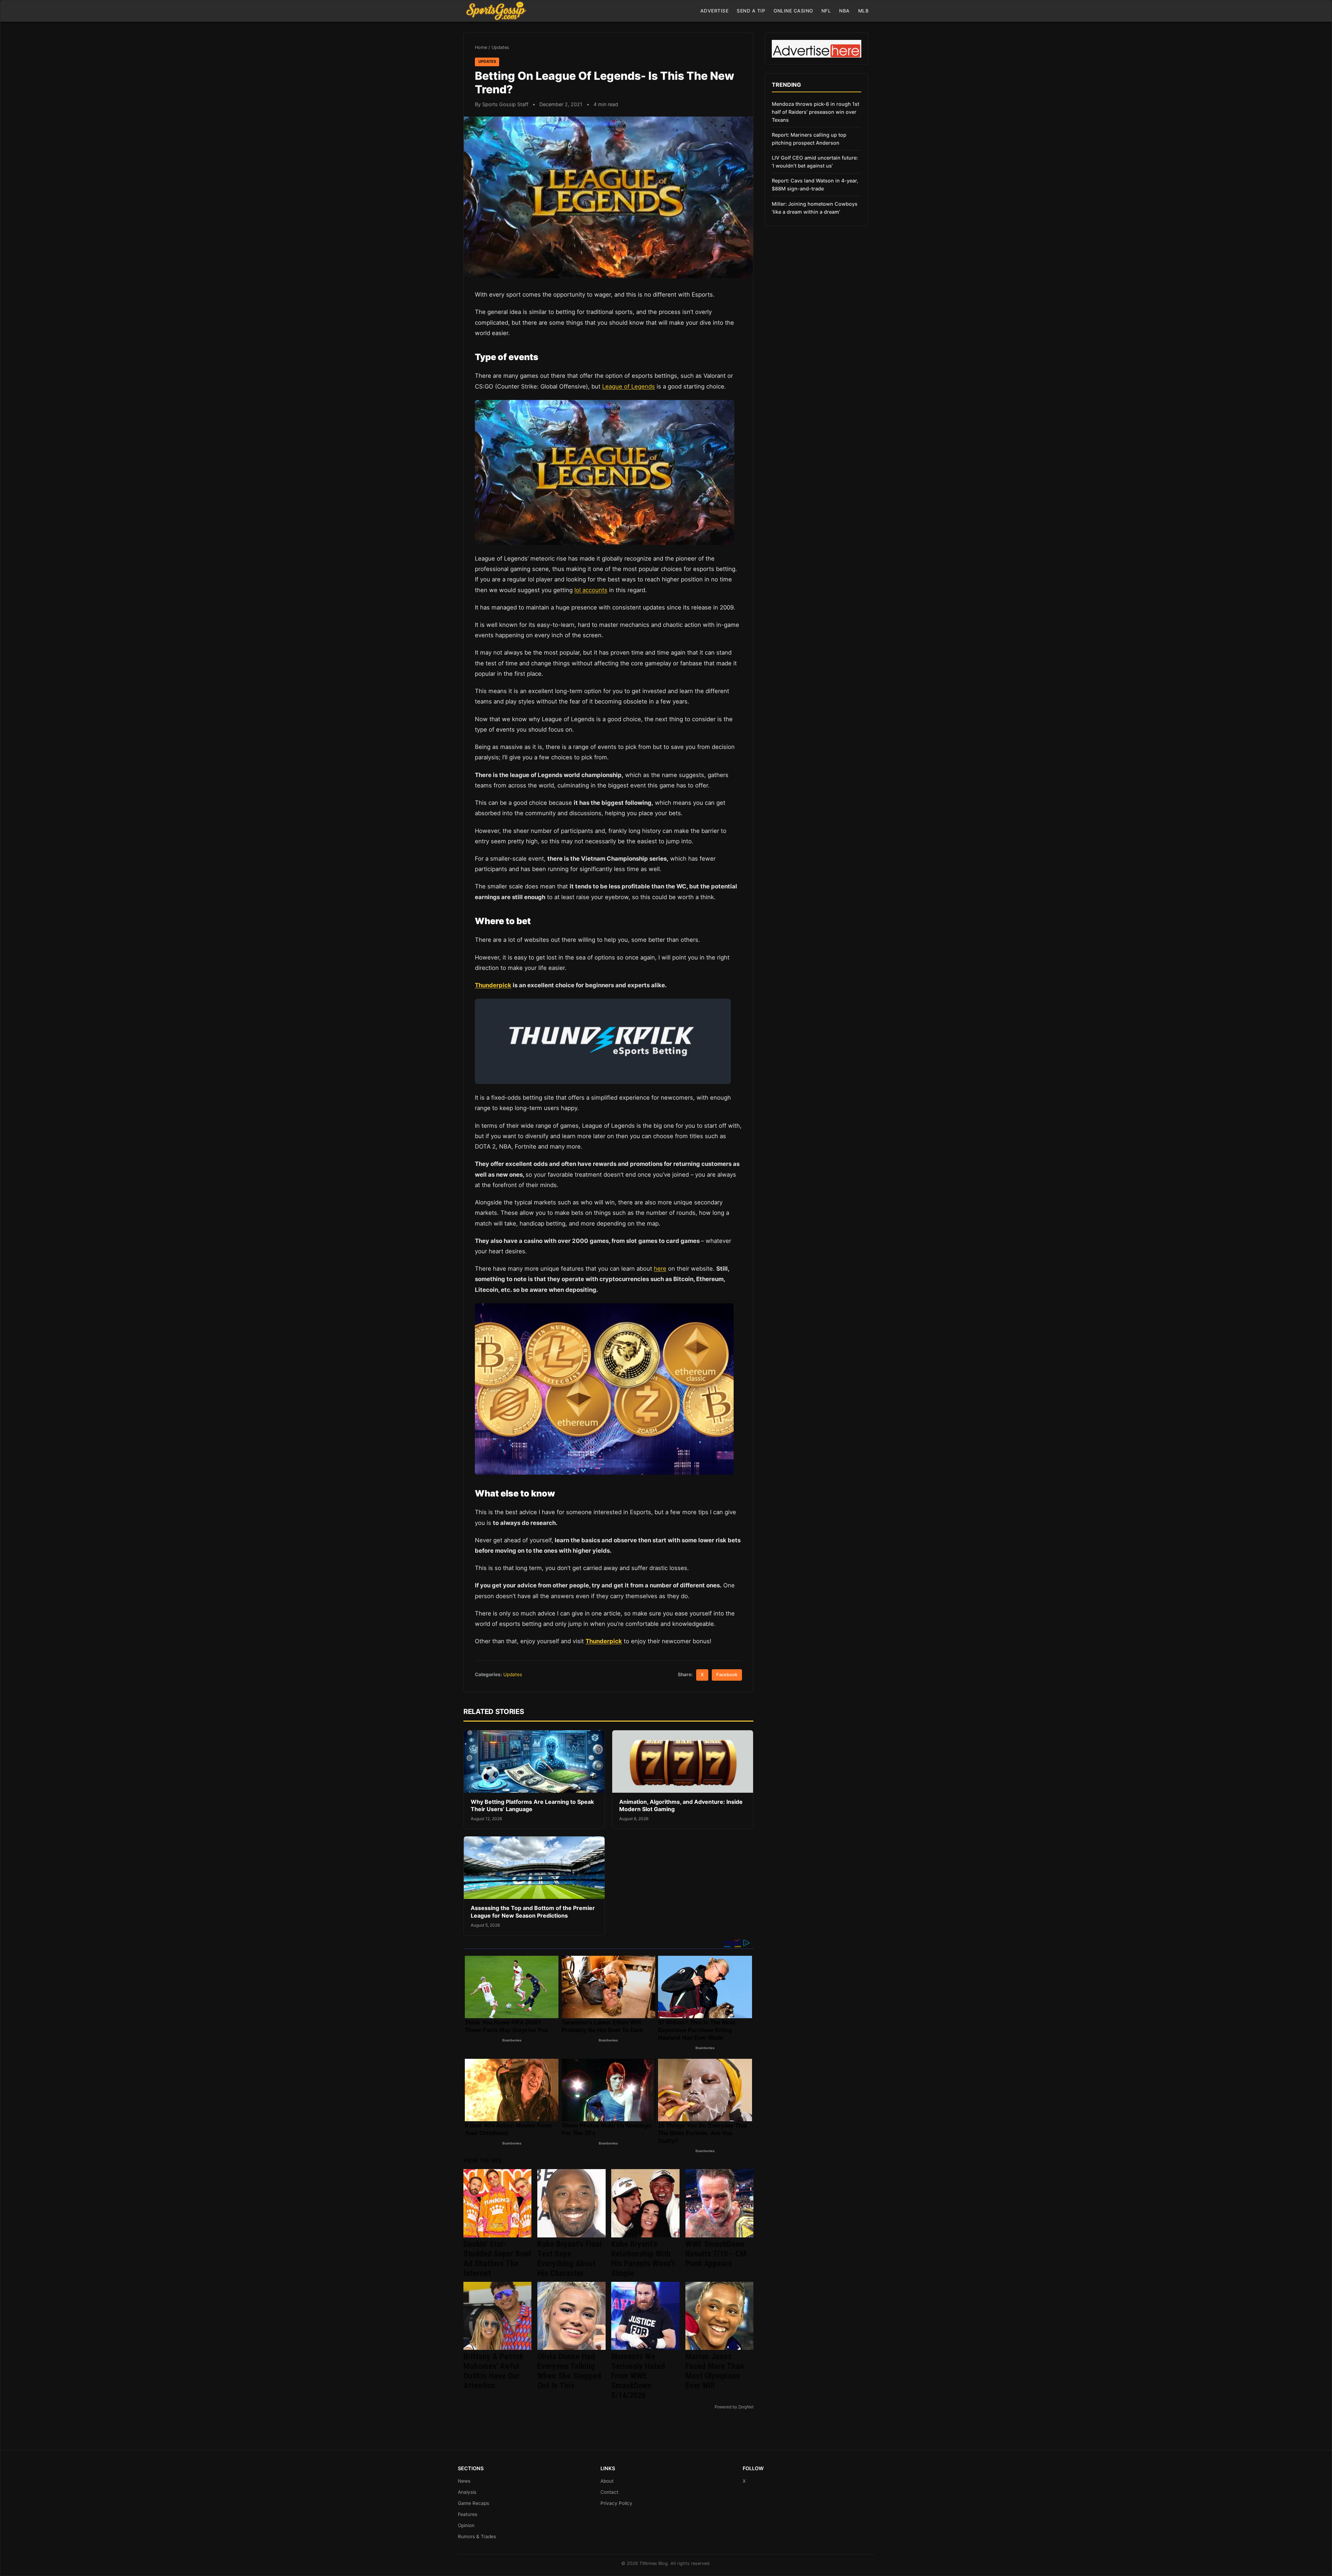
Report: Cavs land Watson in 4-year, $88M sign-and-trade (815, 185)
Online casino (793, 11)
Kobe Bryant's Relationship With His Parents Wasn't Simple (643, 2259)
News (464, 2481)
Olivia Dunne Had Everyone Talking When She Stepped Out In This (569, 2371)
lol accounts (591, 590)
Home (481, 47)
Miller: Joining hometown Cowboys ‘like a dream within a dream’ (815, 208)
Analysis (467, 2492)
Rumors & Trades (477, 2536)
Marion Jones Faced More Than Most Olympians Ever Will (715, 2371)
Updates (500, 47)
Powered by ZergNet (734, 2407)
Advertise (715, 11)
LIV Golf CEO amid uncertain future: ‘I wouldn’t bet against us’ (815, 162)
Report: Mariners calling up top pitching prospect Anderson (809, 139)
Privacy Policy (616, 2503)
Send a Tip (751, 11)
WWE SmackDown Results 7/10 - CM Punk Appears (716, 2254)
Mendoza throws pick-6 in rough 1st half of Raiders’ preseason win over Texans (816, 112)
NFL (826, 11)
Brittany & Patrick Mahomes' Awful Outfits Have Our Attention (493, 2371)
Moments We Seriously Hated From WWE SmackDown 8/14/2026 (638, 2376)
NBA (844, 11)
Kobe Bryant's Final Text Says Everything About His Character (570, 2259)
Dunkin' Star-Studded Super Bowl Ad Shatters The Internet (497, 2259)
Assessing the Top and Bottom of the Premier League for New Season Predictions (533, 1912)
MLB (864, 11)
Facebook (727, 1675)
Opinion (466, 2525)
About (607, 2481)
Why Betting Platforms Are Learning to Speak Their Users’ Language (532, 1806)
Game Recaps (473, 2503)
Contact (609, 2492)
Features (468, 2514)
